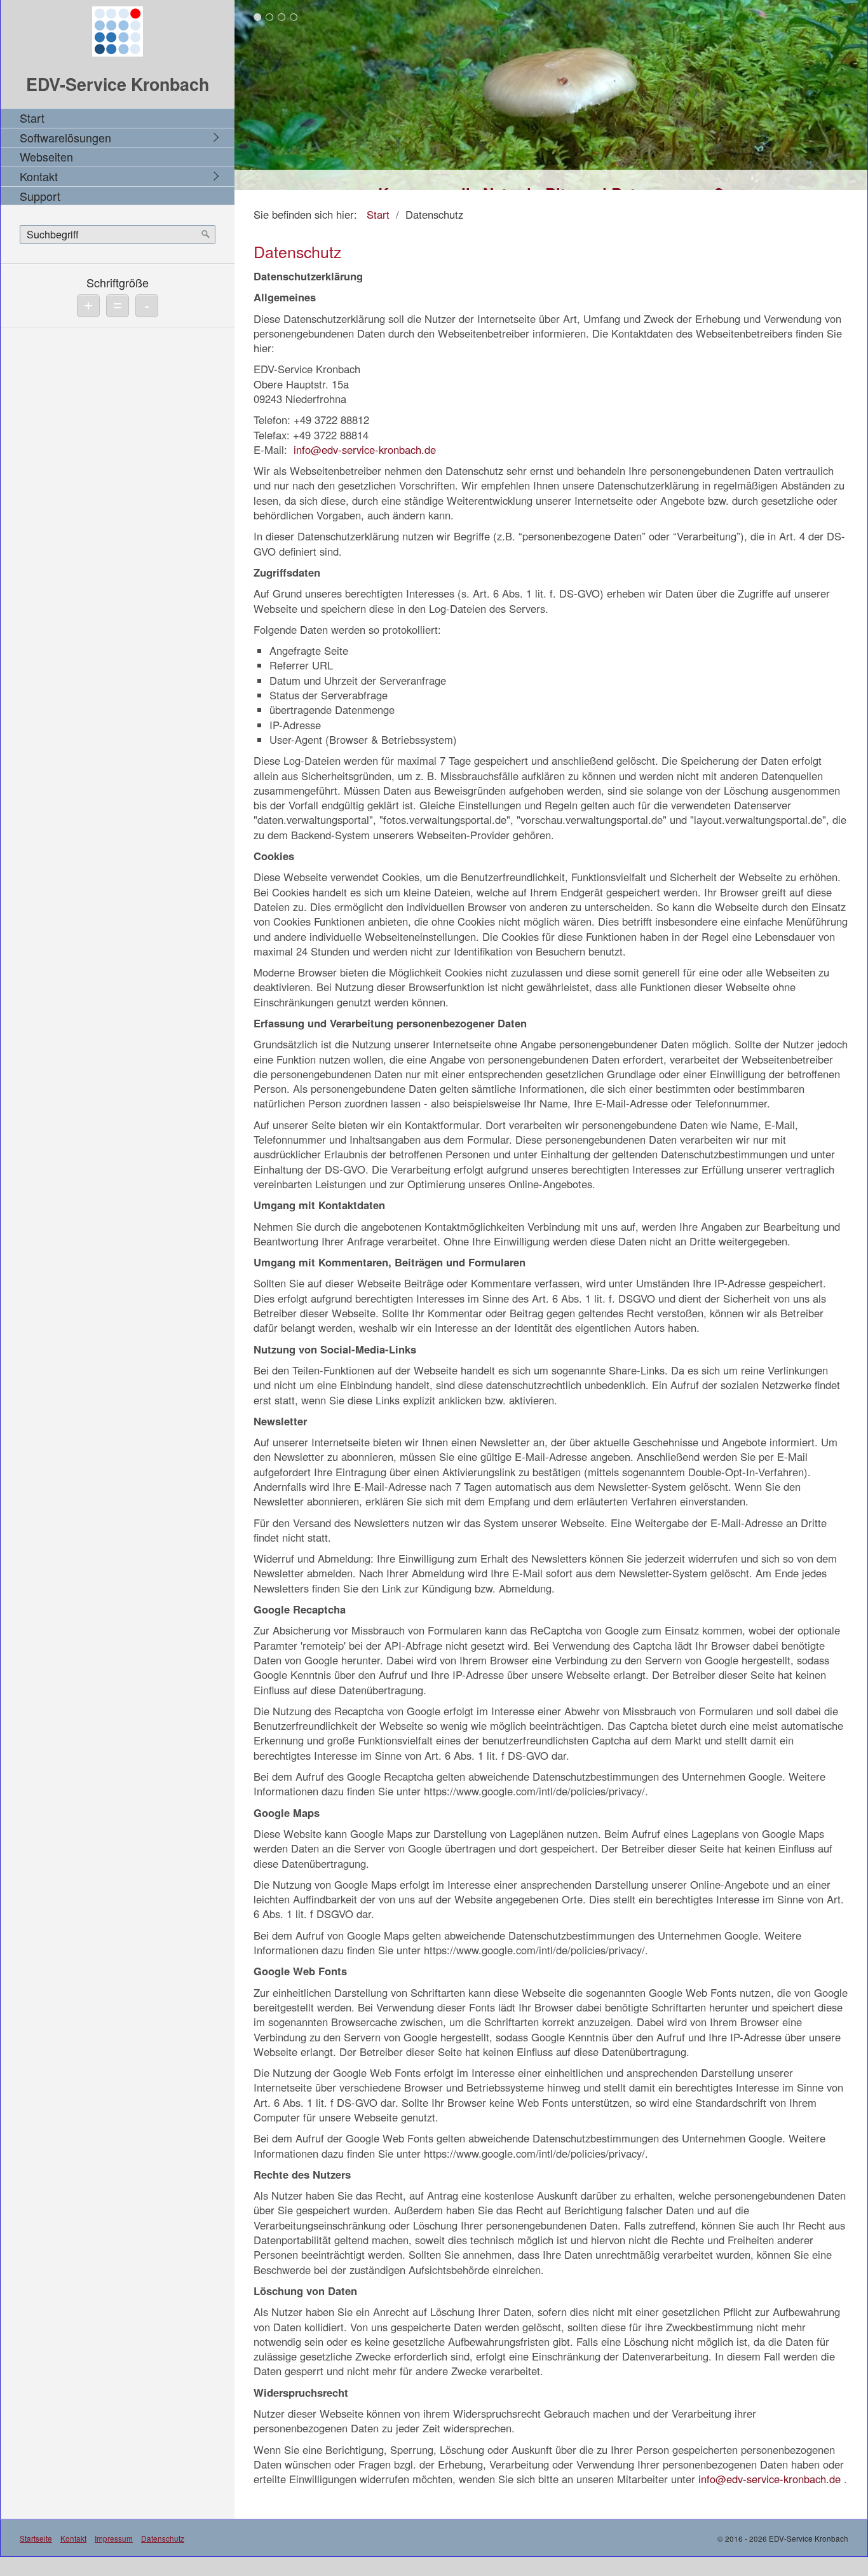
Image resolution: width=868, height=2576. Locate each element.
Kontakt (39, 176)
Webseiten (46, 156)
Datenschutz (163, 2538)
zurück (247, 98)
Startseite (36, 2538)
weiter (855, 98)
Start (32, 118)
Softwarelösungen (65, 137)
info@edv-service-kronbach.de (365, 449)
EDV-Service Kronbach (118, 84)
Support (40, 196)
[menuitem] (121, 118)
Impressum (114, 2538)
